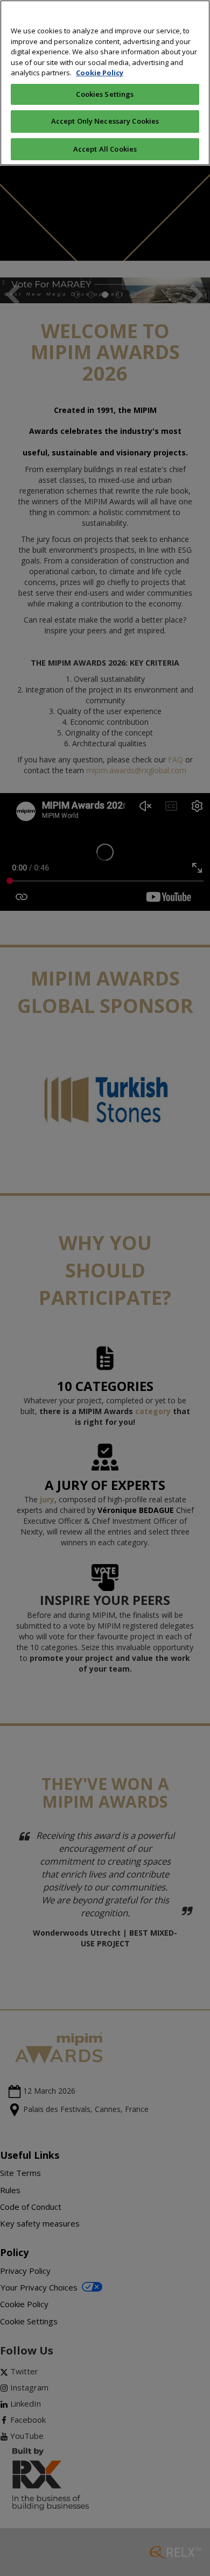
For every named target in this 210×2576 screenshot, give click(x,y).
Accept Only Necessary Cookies (105, 121)
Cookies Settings (105, 94)
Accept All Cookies (105, 149)
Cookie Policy (100, 73)
